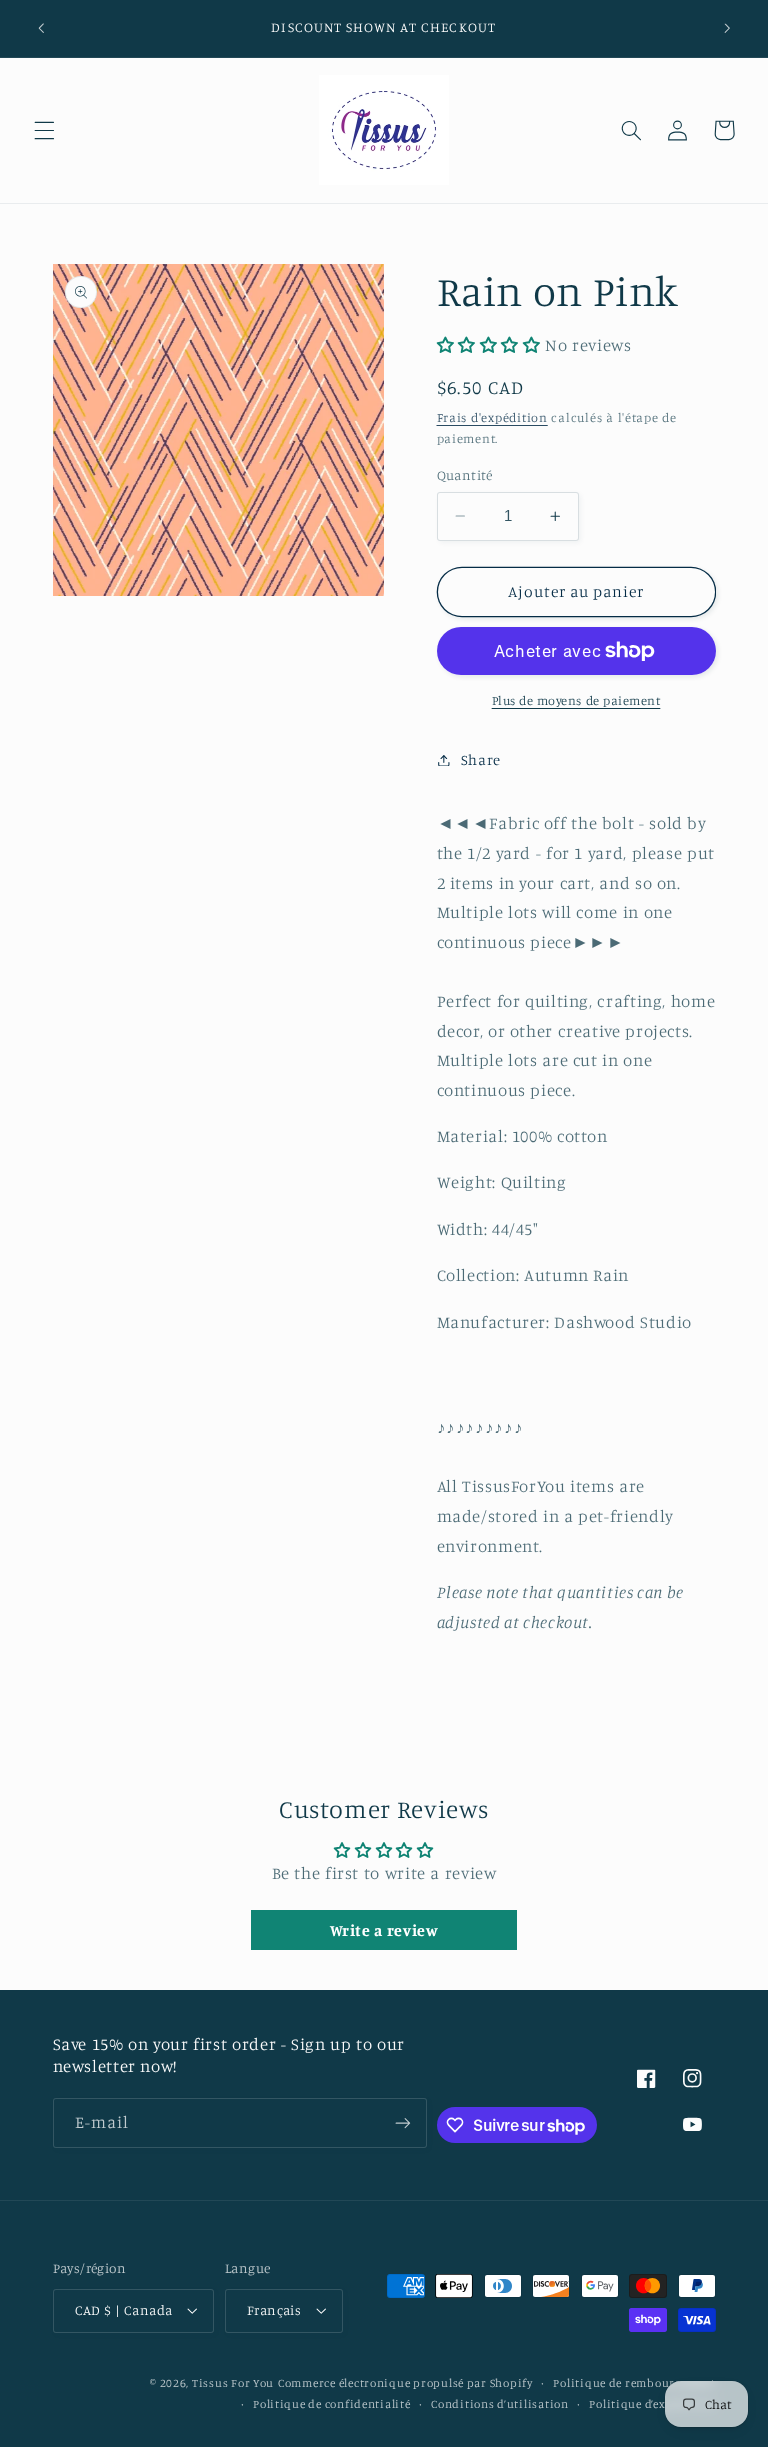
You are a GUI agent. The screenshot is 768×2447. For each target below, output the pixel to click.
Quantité (465, 475)
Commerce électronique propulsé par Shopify (405, 2383)
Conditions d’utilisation (500, 2404)
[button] (44, 130)
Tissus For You (233, 2383)
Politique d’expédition (652, 2404)
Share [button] (481, 759)
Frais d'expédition (492, 417)
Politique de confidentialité (332, 2404)
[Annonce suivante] (727, 28)
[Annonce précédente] (41, 28)
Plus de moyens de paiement (576, 700)
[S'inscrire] (403, 2122)
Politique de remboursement (634, 2383)
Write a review (384, 1930)
